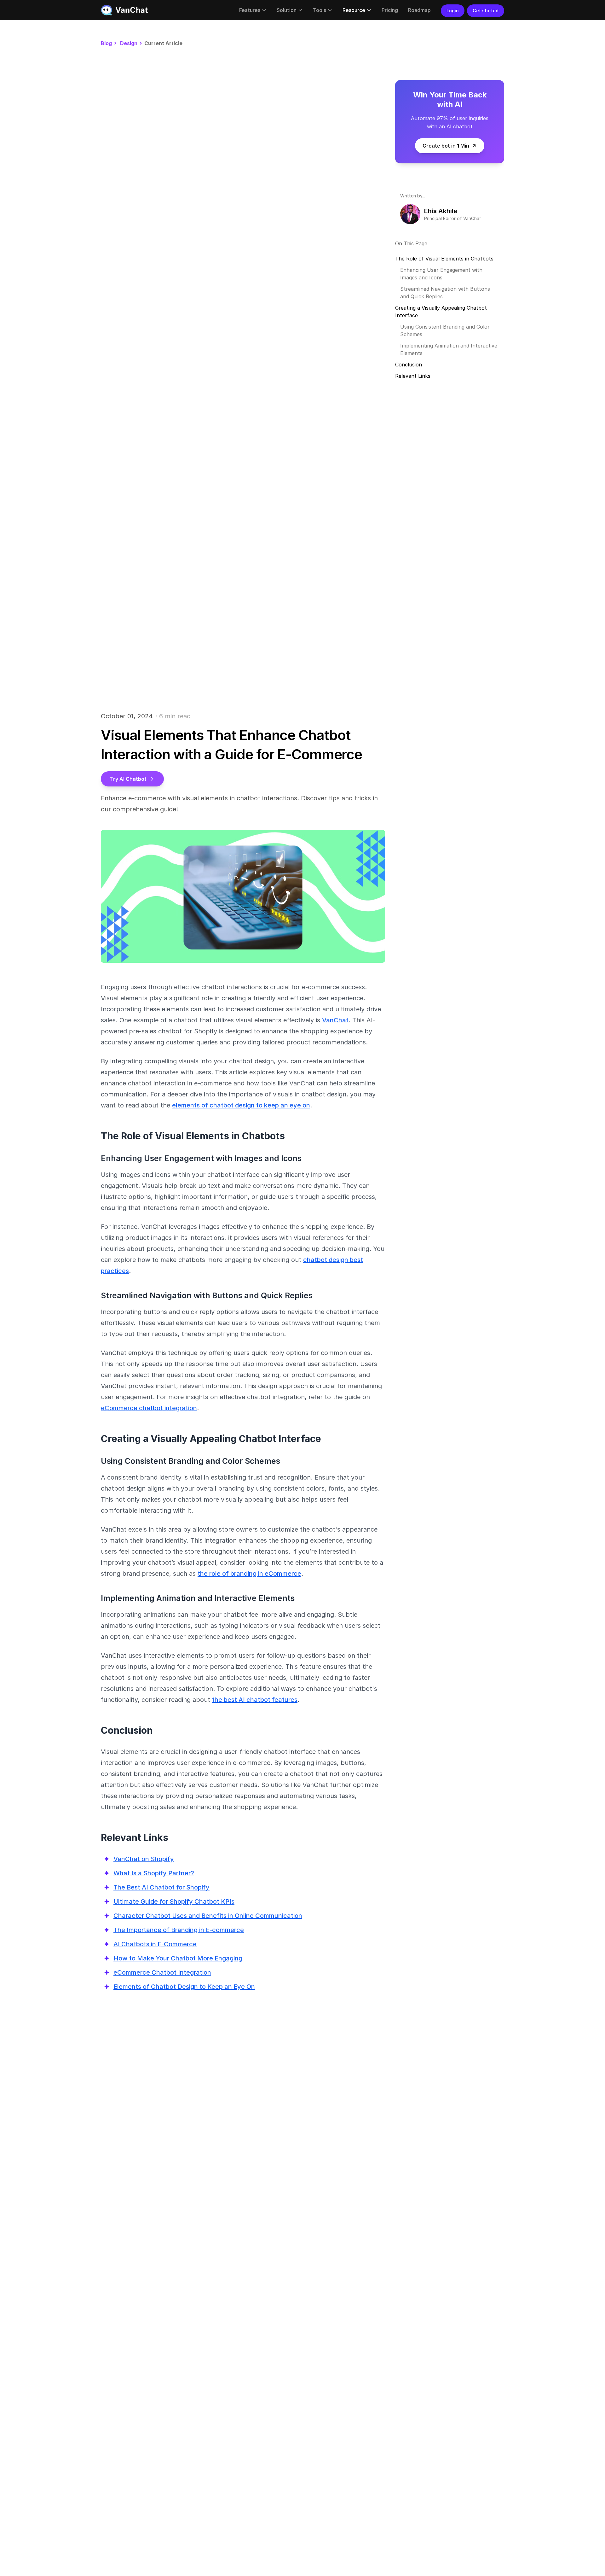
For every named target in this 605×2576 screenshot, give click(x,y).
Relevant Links (413, 376)
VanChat (335, 1020)
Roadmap (419, 10)
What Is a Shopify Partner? (154, 1873)
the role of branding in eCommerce (249, 1574)
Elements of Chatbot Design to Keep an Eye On (184, 1987)
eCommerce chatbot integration (149, 1408)
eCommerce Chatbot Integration (162, 1972)
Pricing (390, 10)
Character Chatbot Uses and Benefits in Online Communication (208, 1916)
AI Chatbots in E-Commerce (155, 1944)
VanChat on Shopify (144, 1859)
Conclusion (409, 365)
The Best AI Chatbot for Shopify (161, 1887)
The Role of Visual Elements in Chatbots (444, 259)
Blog (106, 43)
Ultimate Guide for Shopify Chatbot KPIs (174, 1901)
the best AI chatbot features (255, 1700)
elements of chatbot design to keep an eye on (241, 1105)
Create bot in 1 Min (446, 146)
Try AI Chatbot (128, 779)
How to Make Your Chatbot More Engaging (178, 1958)
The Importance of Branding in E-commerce (179, 1930)
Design (129, 43)
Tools (320, 10)
